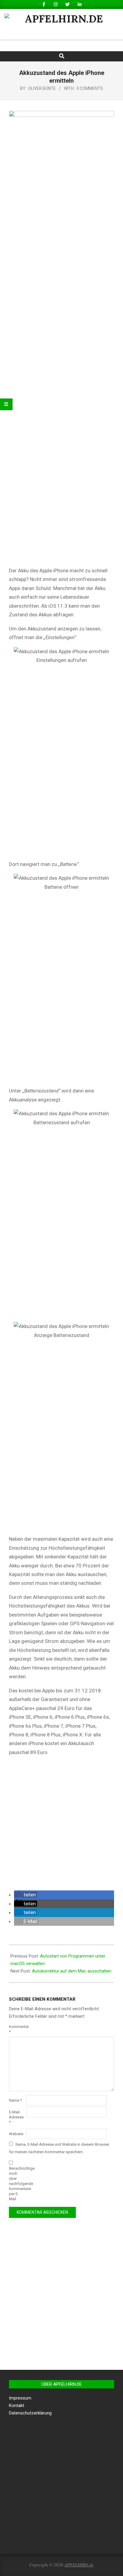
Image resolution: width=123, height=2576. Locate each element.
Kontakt (17, 2406)
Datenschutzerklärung (30, 2413)
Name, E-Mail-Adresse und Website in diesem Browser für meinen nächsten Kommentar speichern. (59, 2148)
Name (15, 2100)
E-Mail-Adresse (16, 2117)
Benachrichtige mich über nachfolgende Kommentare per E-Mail (17, 2184)
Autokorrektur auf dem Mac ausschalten (72, 1971)
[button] (26, 1895)
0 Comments (90, 88)
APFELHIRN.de (79, 2565)
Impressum (20, 2398)
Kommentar (17, 2029)
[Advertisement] (61, 1824)
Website (16, 2134)
